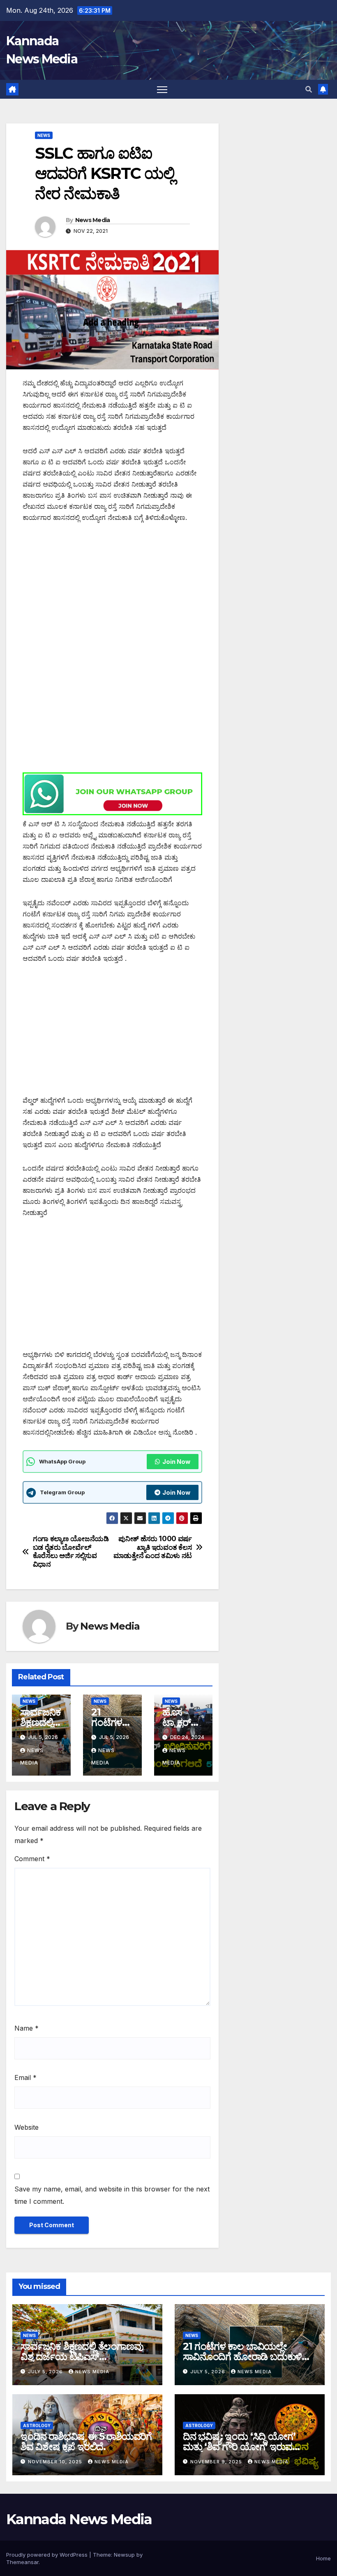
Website (27, 2127)
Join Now (176, 1462)
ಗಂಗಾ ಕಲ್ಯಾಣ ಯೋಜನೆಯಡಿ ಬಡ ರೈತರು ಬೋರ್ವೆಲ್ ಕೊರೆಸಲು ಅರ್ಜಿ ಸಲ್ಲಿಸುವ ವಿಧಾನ (71, 1551)
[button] (309, 89)
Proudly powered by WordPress (48, 2555)
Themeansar (22, 2562)
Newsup (124, 2555)
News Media (93, 220)
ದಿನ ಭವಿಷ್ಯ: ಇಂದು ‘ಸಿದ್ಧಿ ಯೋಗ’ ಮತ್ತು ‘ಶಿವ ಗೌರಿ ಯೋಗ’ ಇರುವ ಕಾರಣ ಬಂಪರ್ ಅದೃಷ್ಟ (239, 2447)
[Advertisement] (112, 593)
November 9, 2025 (217, 2462)
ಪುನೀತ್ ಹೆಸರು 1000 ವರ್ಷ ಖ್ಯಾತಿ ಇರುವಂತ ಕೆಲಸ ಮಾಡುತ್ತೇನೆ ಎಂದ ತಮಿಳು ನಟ (153, 1547)
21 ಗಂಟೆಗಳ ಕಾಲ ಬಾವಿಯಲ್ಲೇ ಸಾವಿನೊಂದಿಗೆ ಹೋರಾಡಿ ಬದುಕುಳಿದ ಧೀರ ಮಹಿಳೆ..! (246, 2357)
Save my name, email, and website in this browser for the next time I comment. (112, 2195)
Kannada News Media (79, 2519)
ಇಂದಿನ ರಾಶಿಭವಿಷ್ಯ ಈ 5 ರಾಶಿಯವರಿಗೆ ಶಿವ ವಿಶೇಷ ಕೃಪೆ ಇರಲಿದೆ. (86, 2442)
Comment (32, 1859)
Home (323, 2558)
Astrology (37, 2425)
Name (27, 2028)
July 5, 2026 (46, 2372)
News (44, 135)
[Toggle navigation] (162, 89)
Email (25, 2077)
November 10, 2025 (56, 2462)
